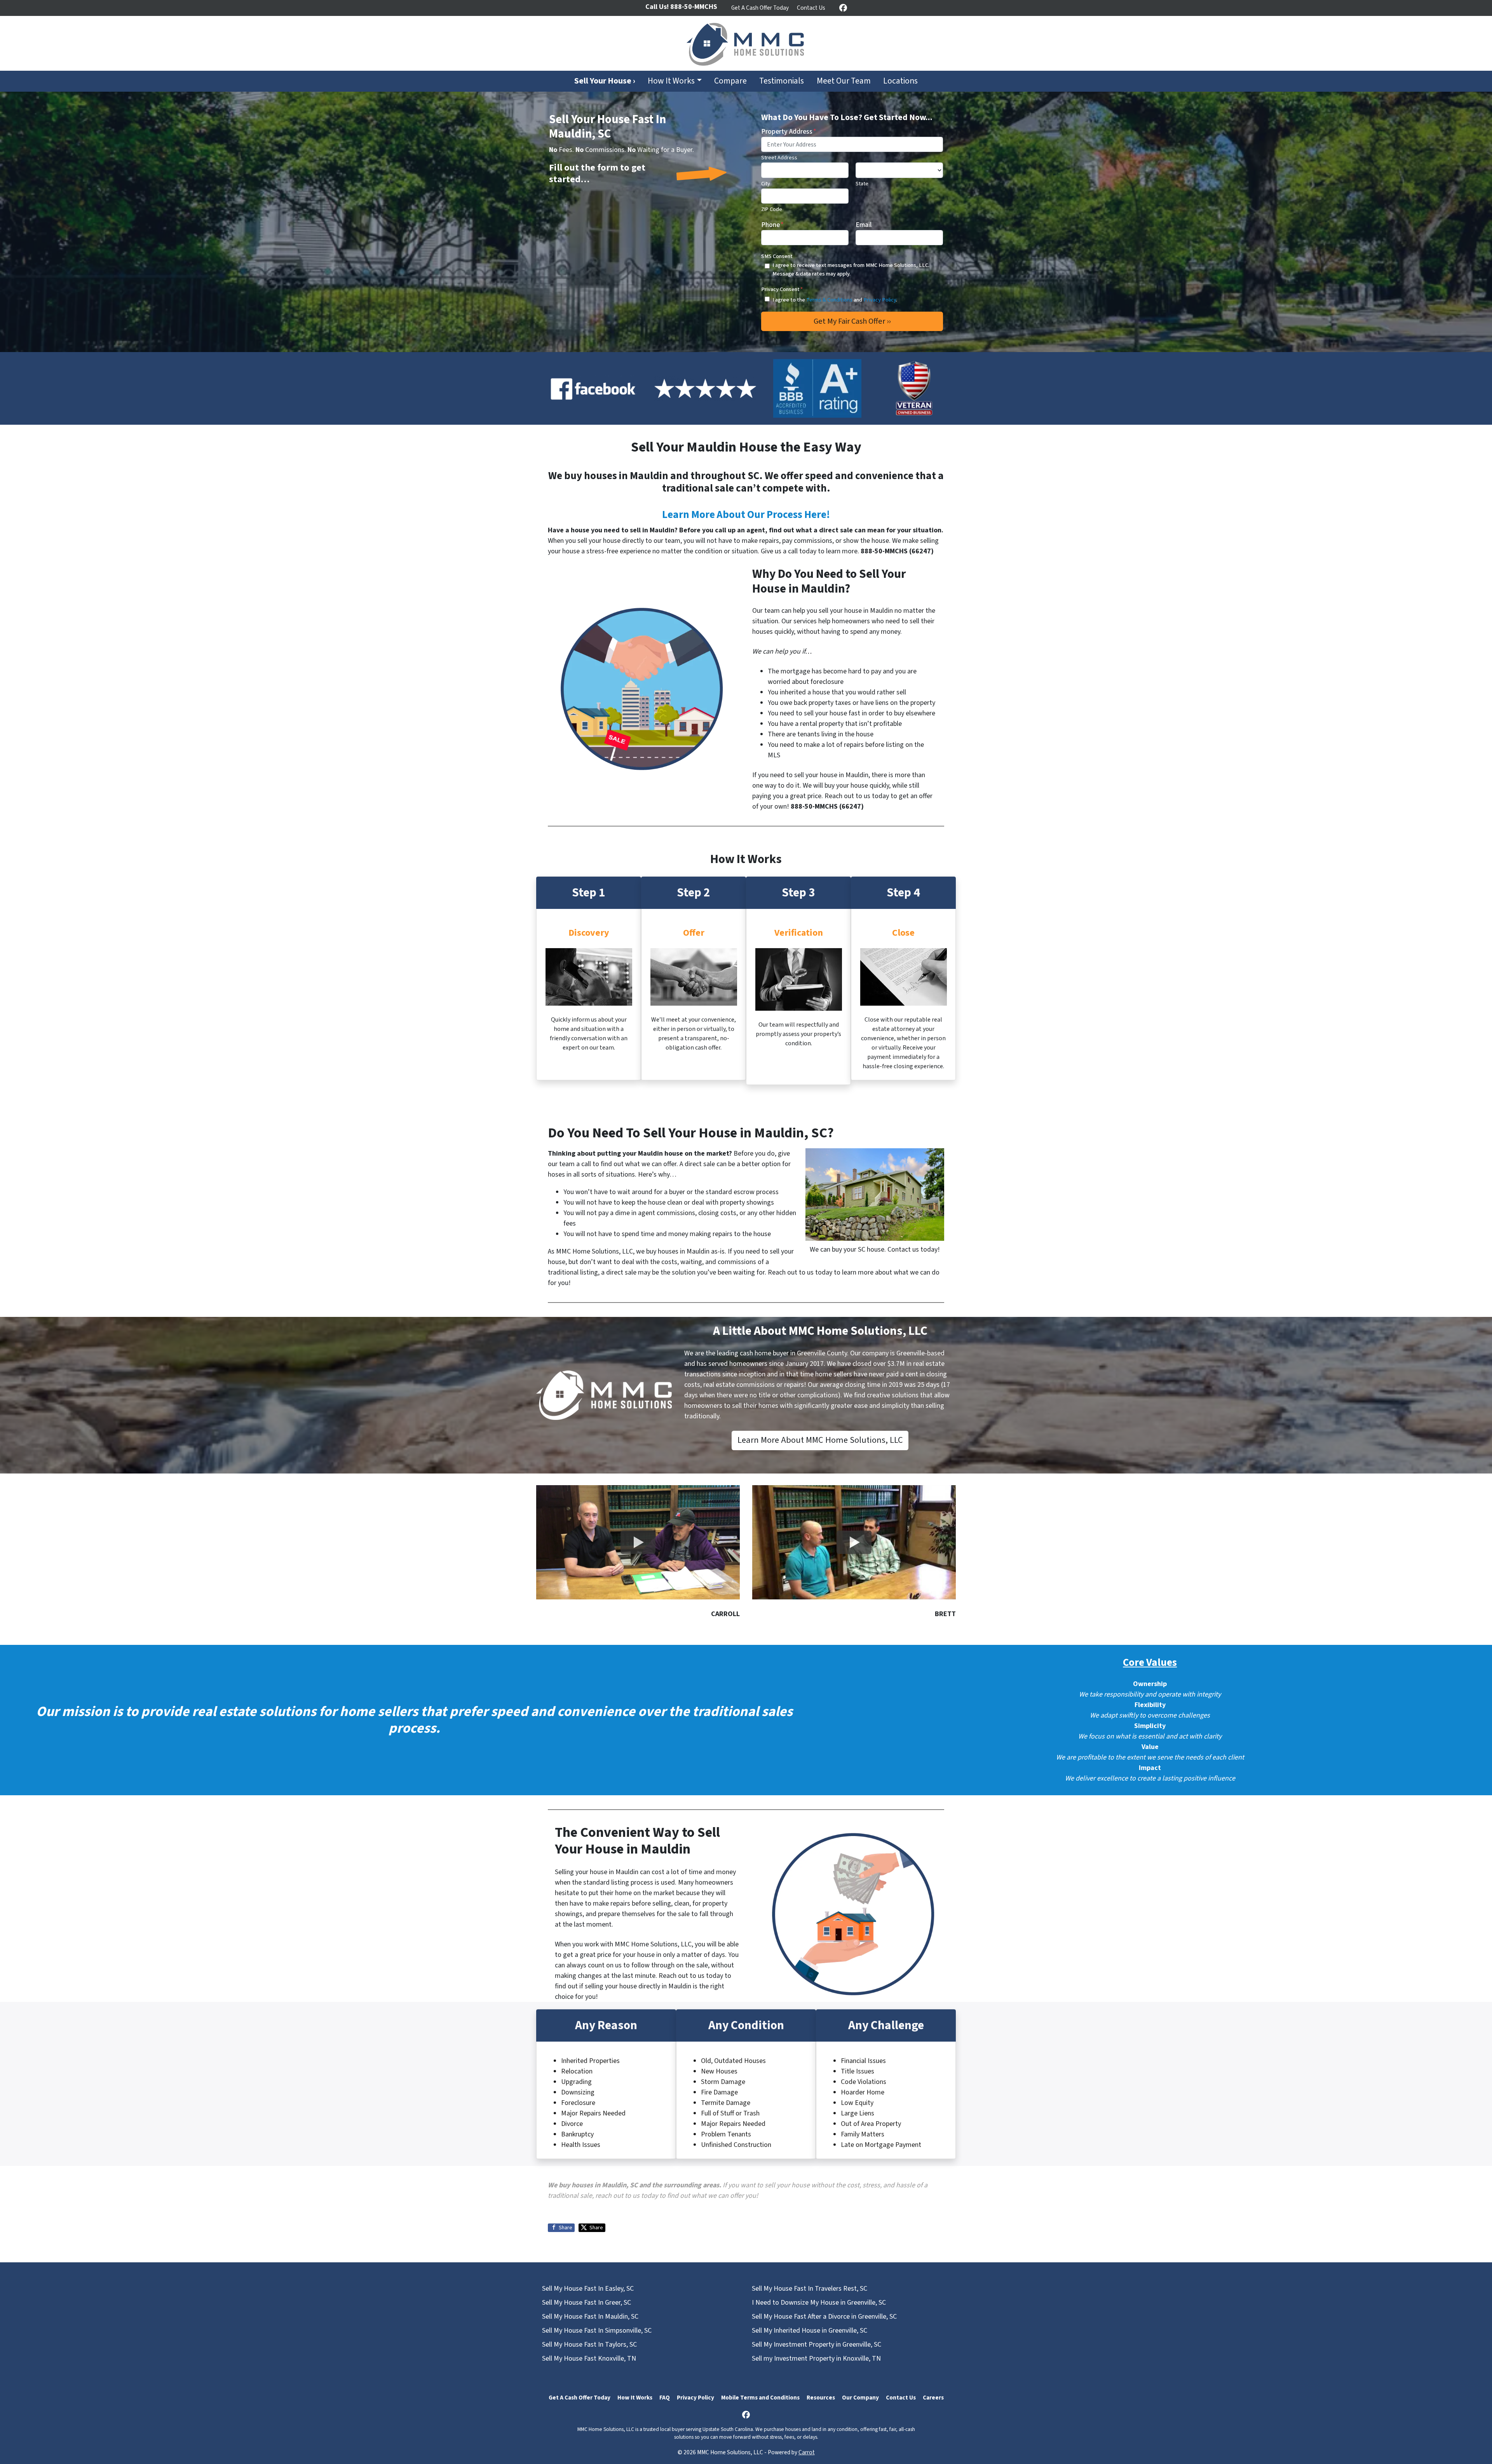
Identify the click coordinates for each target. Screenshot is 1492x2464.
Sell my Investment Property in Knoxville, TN (816, 2358)
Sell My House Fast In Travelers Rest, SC (810, 2289)
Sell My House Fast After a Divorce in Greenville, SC (824, 2317)
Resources (821, 2398)
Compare (730, 81)
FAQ (665, 2398)
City (766, 184)
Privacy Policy (880, 300)
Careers (933, 2398)
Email (864, 225)
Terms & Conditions (829, 300)
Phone (772, 225)
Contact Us (811, 8)
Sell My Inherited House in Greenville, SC (810, 2331)
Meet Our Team (844, 81)
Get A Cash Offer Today (760, 8)
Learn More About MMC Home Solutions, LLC (820, 1440)
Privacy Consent (782, 289)
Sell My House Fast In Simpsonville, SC (597, 2331)
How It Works (671, 81)
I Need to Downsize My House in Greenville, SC (819, 2303)
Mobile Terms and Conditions (760, 2398)
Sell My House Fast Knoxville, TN (589, 2358)
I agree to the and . (835, 300)
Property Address (789, 132)
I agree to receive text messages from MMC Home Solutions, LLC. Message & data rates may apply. (851, 269)
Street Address (779, 158)
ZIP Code (772, 209)
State (862, 184)
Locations (900, 81)
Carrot (807, 2452)
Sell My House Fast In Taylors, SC (589, 2345)
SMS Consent (777, 256)
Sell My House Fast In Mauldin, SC (590, 2317)
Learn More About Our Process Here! (746, 515)
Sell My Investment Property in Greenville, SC (817, 2345)
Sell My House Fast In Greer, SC (587, 2303)
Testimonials (782, 81)
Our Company (860, 2398)
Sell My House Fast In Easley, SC (588, 2289)
